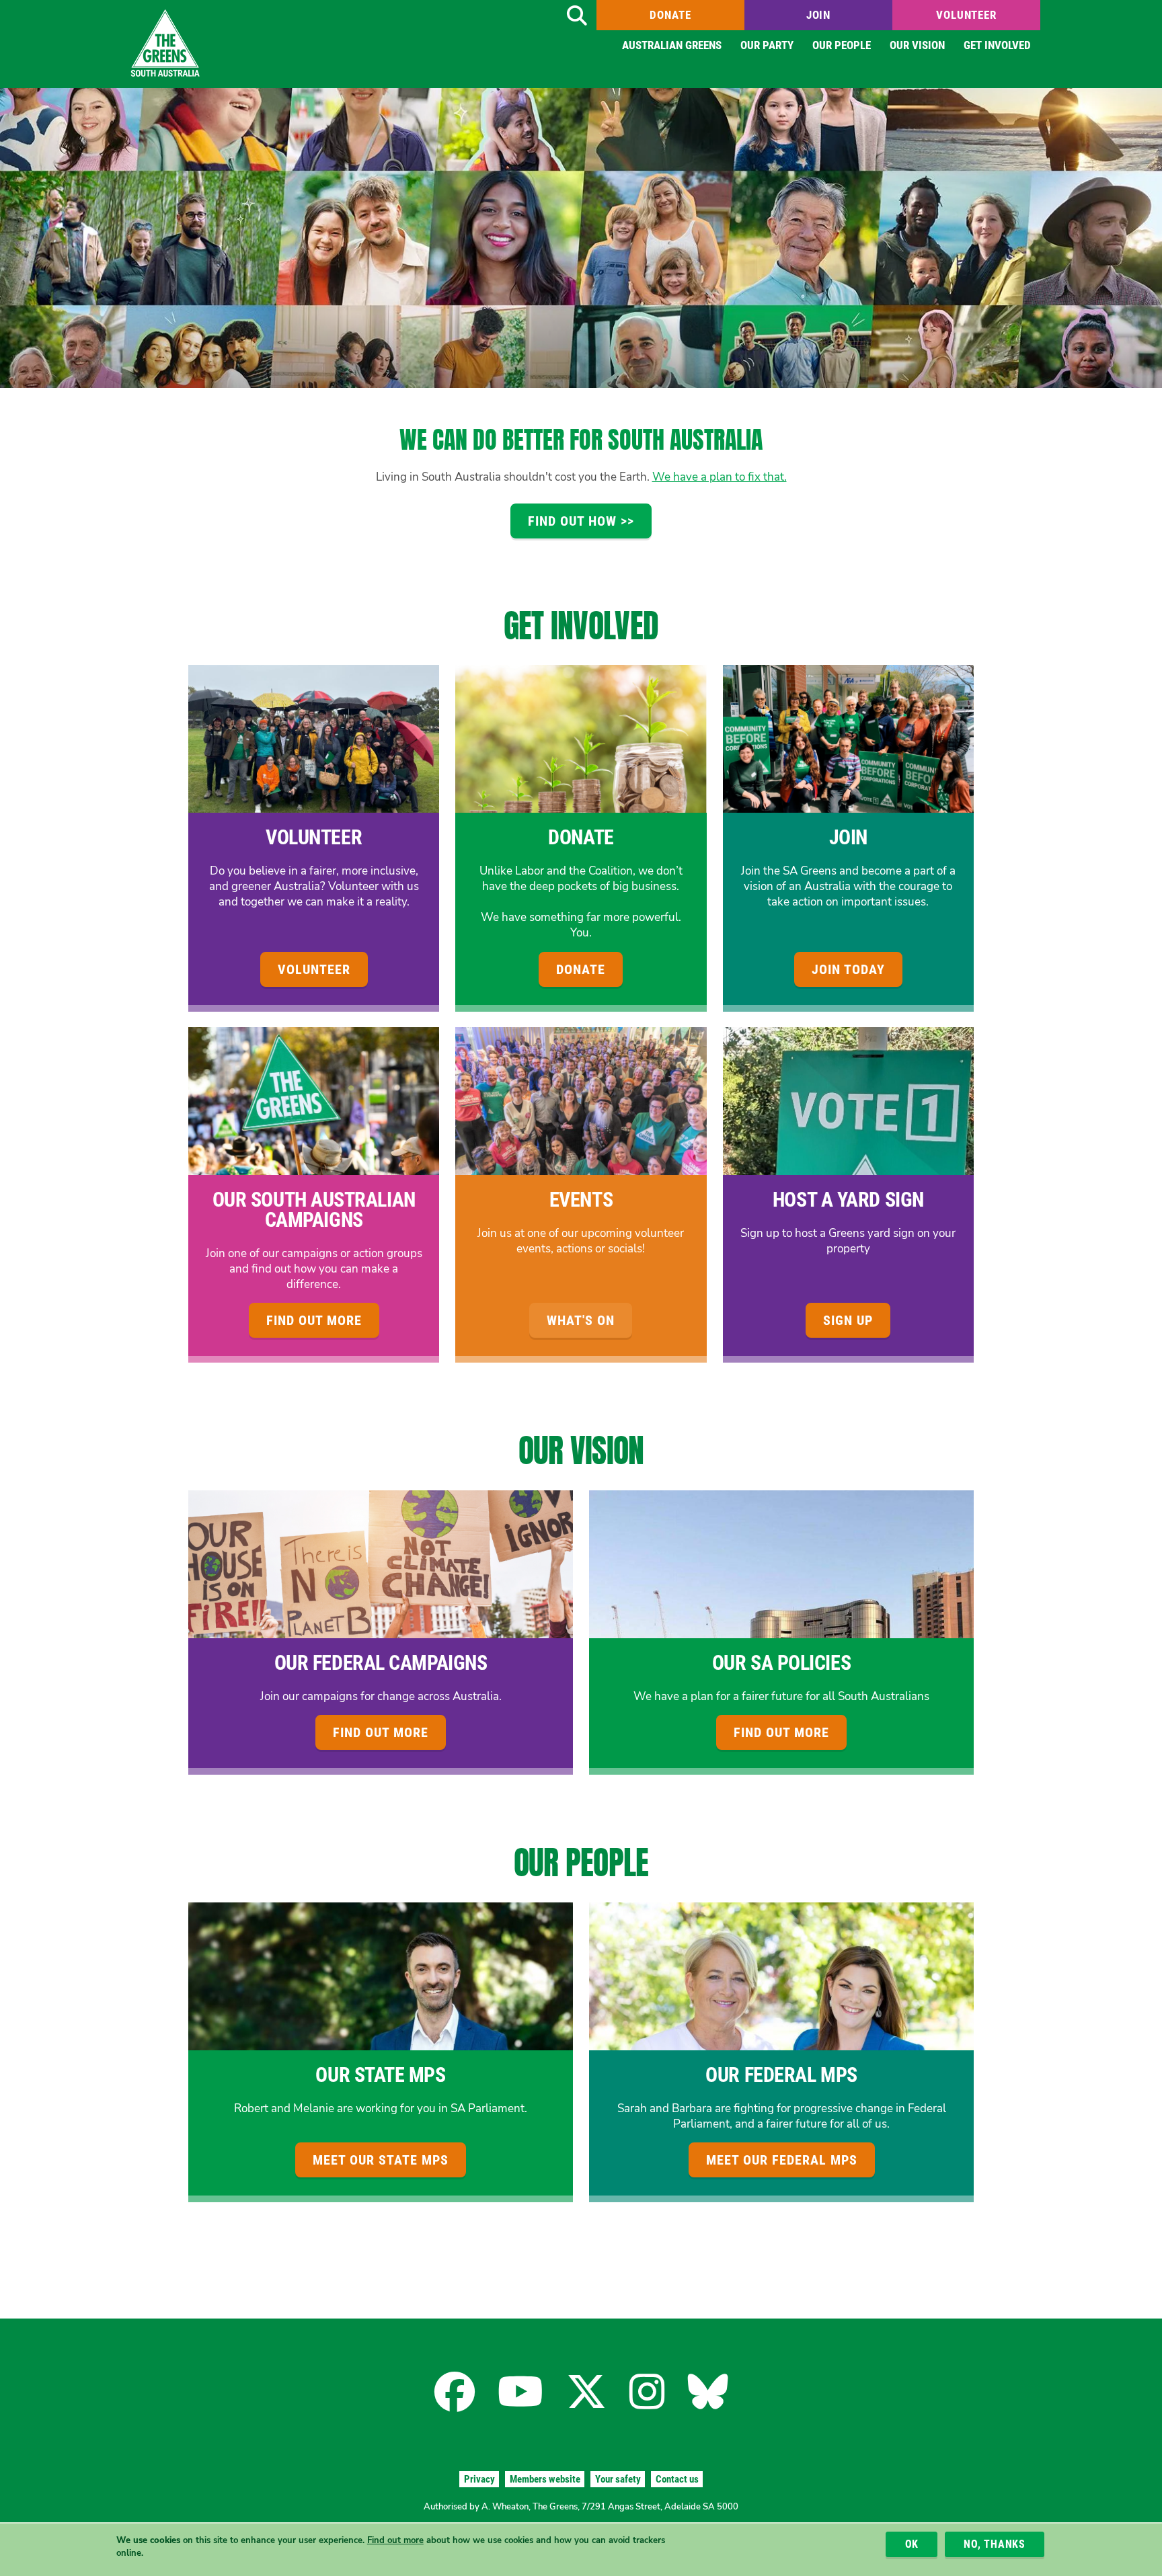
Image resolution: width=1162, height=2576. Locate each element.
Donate (670, 15)
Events (581, 1200)
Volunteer (966, 15)
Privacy (479, 2479)
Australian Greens (672, 45)
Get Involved (997, 45)
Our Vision (917, 45)
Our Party (767, 45)
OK (912, 2544)
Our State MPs (380, 2075)
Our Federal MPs (781, 2075)
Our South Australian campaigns (314, 1210)
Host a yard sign (848, 1200)
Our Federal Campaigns (381, 1663)
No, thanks (995, 2544)
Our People (842, 45)
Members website (545, 2479)
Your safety (618, 2479)
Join (818, 15)
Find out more (395, 2540)
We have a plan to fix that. (720, 477)
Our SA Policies (781, 1663)
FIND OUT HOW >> (581, 521)
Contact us (677, 2479)
